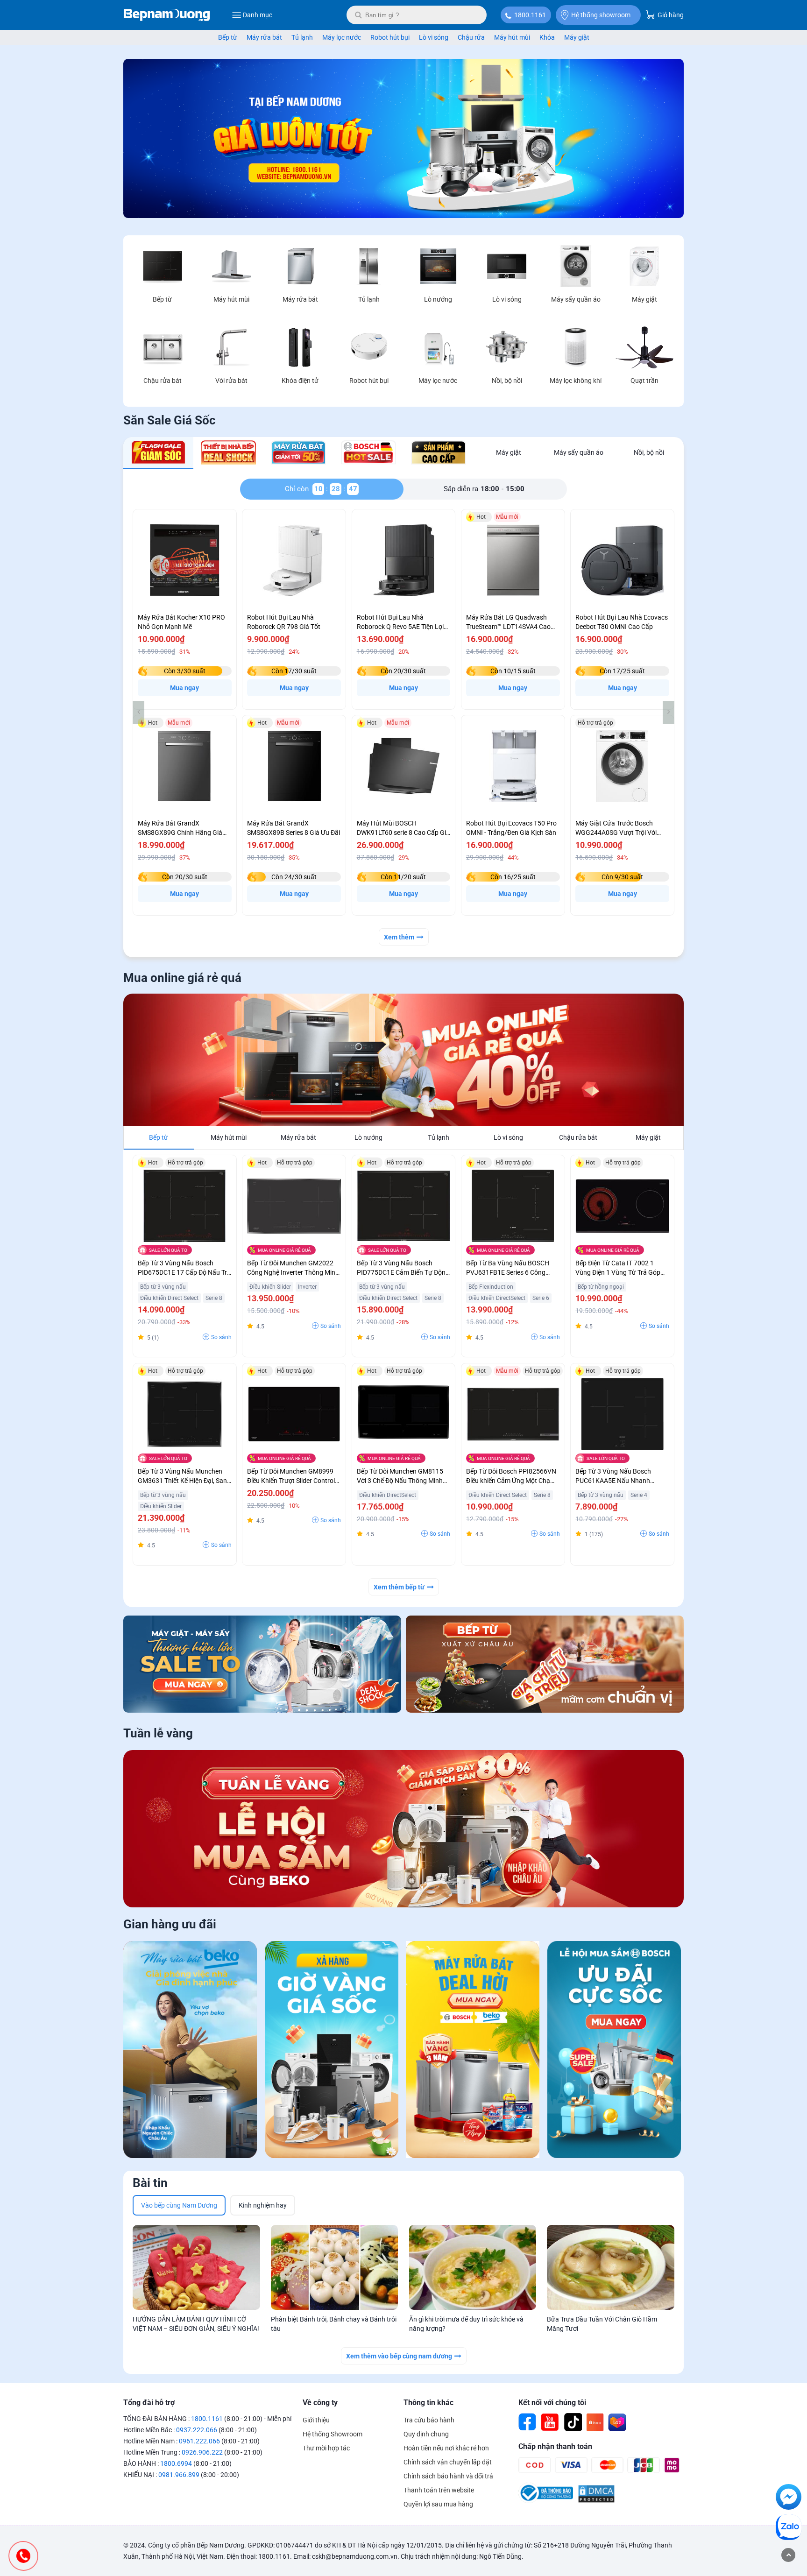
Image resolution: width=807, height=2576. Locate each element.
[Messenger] (789, 2498)
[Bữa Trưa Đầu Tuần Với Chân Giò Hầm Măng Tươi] (611, 2267)
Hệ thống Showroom (333, 2434)
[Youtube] (550, 2422)
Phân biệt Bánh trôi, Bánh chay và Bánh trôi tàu (334, 2324)
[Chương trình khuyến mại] (403, 216)
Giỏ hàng (670, 15)
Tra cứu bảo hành (429, 2420)
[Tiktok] (573, 2422)
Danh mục (258, 15)
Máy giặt (577, 37)
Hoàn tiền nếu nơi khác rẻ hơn (446, 2448)
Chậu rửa (471, 37)
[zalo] (789, 2529)
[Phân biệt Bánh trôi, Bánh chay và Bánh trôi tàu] (335, 2267)
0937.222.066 (197, 2430)
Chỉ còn (299, 489)
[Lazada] (617, 2422)
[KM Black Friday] (332, 2051)
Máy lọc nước (342, 37)
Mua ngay (184, 688)
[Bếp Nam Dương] (167, 15)
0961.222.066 (199, 2441)
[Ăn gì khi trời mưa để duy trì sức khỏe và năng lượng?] (473, 2267)
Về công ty (320, 2403)
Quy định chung (426, 2434)
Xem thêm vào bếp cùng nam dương (399, 2356)
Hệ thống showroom (601, 15)
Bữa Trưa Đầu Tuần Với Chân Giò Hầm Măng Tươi (602, 2324)
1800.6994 (176, 2463)
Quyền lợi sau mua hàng (438, 2504)
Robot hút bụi (390, 37)
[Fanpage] (528, 2422)
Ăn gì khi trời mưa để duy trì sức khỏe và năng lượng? (466, 2324)
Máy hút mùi (512, 37)
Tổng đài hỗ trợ (149, 2403)
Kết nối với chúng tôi (552, 2403)
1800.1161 (530, 15)
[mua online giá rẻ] (403, 1060)
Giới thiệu (316, 2420)
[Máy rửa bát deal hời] (473, 2051)
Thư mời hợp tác (326, 2448)
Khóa (547, 37)
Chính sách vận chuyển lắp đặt (448, 2462)
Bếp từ (228, 37)
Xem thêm (399, 937)
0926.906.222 (202, 2452)
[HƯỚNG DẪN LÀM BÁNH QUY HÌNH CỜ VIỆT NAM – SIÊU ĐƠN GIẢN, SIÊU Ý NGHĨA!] (196, 2267)
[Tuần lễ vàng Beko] (403, 1829)
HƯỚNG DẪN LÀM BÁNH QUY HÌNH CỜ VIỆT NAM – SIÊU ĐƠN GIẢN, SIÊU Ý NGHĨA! (196, 2324)
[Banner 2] (545, 1664)
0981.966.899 (179, 2475)
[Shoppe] (595, 2422)
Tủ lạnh (302, 37)
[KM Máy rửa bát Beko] (190, 2051)
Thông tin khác (428, 2403)
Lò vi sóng (434, 37)
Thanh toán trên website (439, 2490)
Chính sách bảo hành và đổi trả (448, 2476)
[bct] (546, 2501)
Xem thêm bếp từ (399, 1587)
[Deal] (614, 2051)
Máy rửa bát (264, 37)
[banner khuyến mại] (262, 1664)
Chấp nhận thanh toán (555, 2446)
